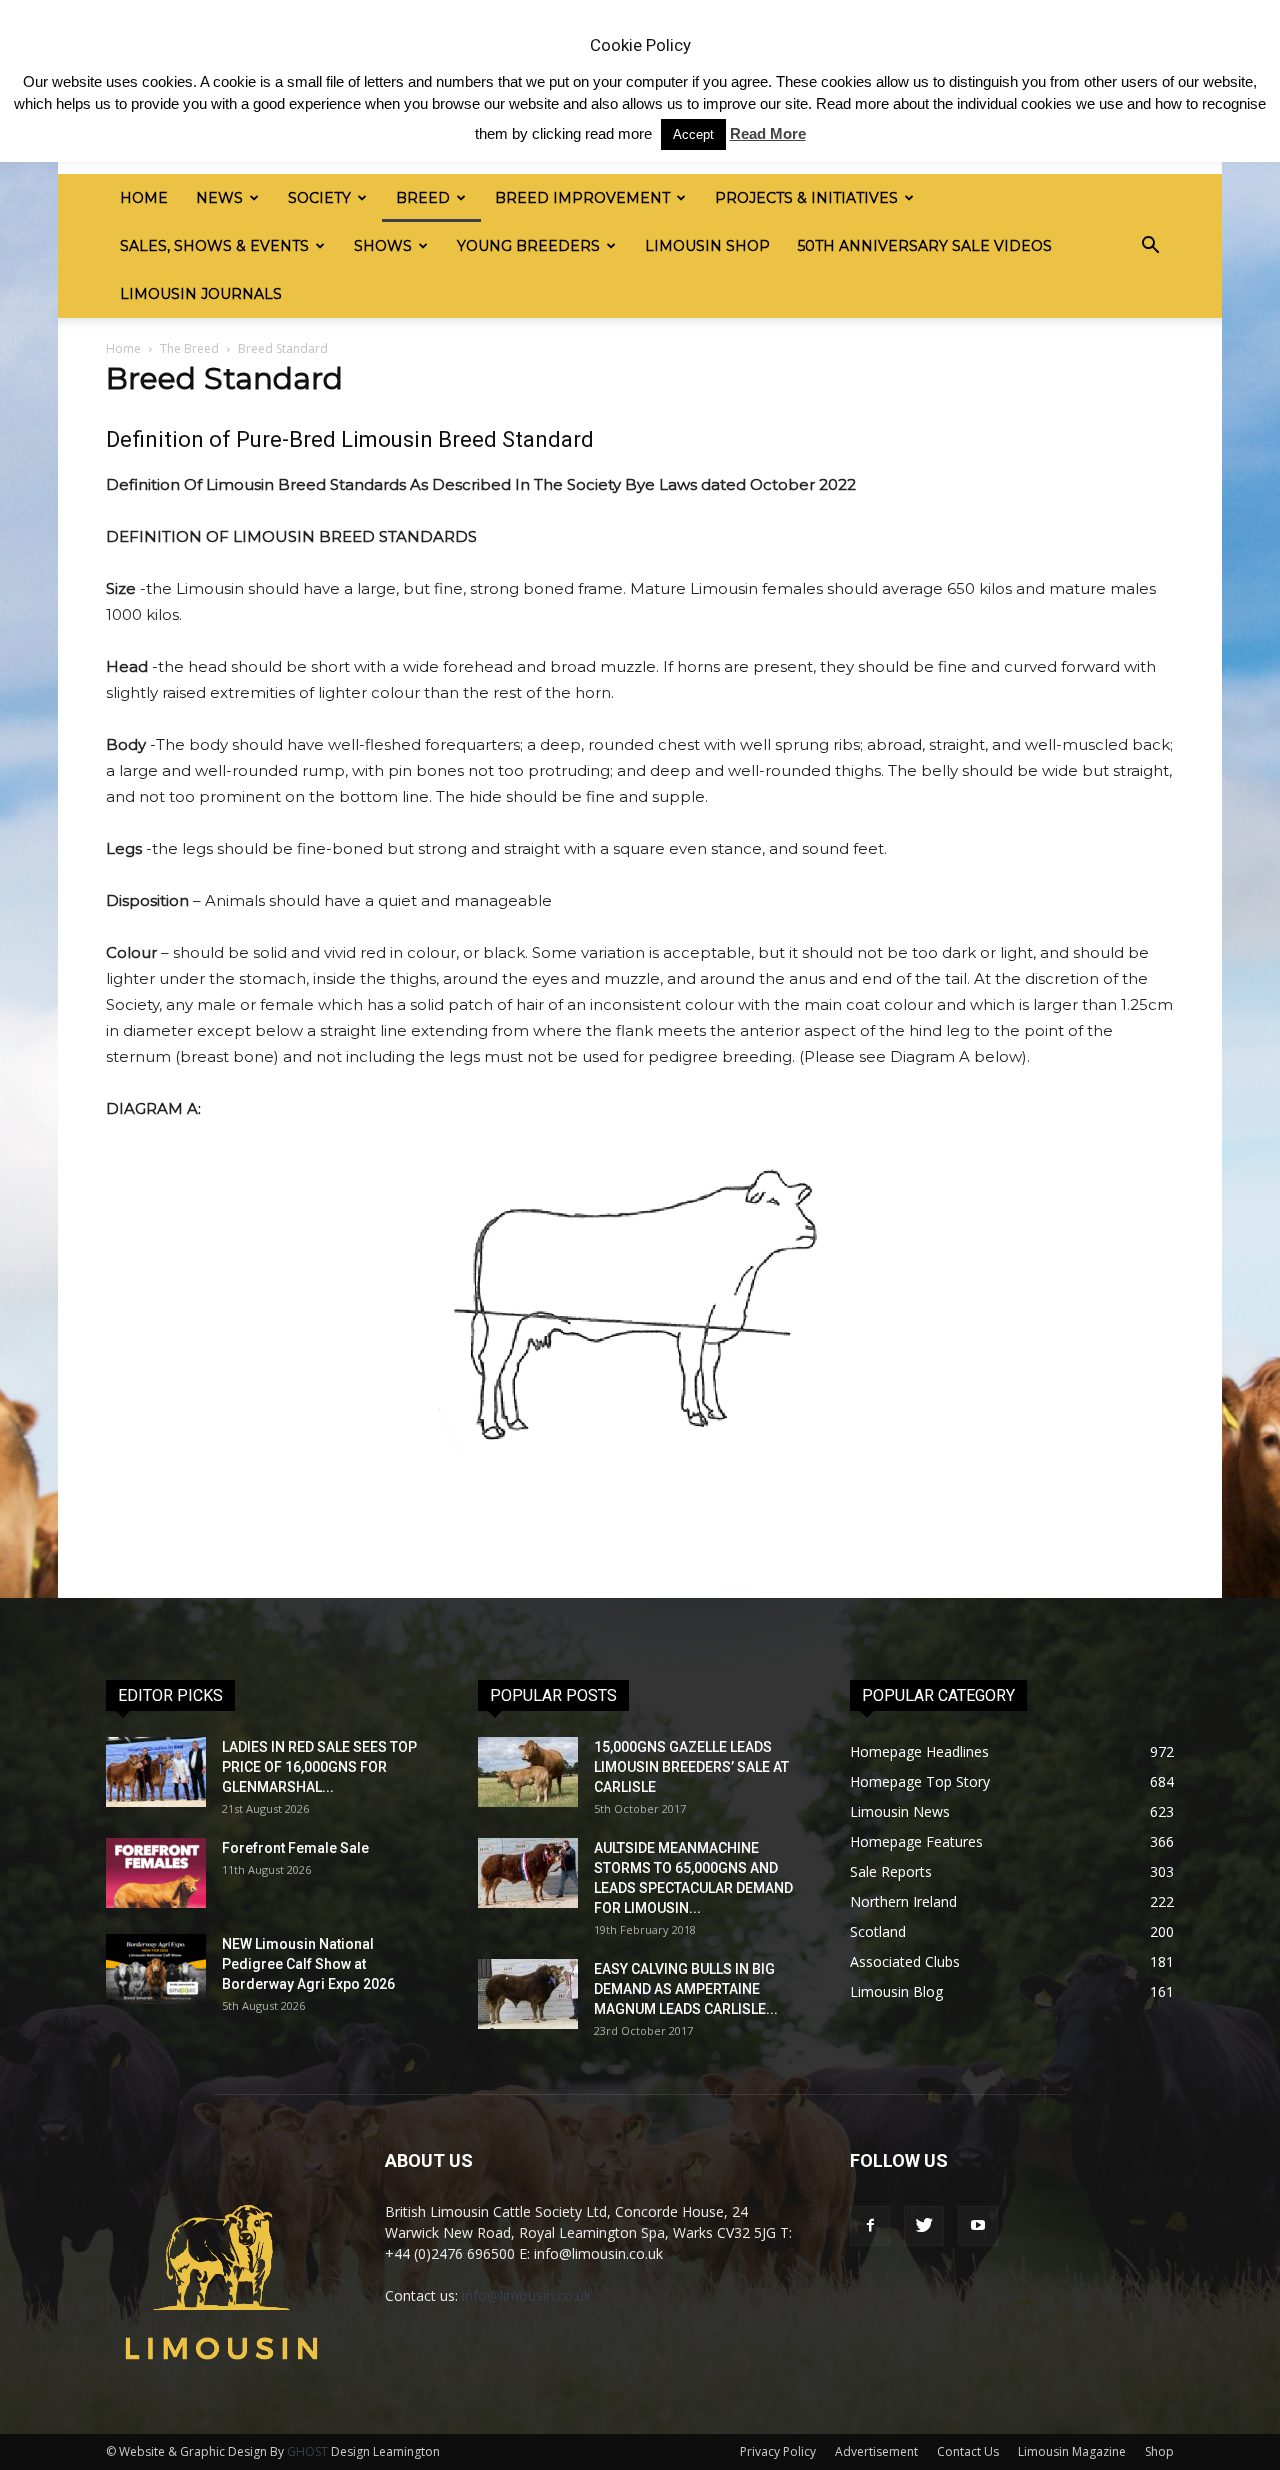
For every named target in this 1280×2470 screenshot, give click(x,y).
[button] (1150, 246)
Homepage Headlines (919, 1751)
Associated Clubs (905, 1961)
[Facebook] (870, 2226)
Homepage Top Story (920, 1781)
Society (319, 198)
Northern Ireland (903, 1901)
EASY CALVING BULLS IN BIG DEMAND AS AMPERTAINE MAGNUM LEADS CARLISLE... (686, 1989)
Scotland (878, 1931)
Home (144, 198)
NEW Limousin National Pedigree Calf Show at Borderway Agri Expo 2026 (308, 1964)
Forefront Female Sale (295, 1848)
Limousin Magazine (1072, 2451)
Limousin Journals (201, 294)
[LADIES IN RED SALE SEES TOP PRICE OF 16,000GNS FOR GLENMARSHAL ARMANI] (156, 1772)
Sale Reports (891, 1871)
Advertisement (876, 2451)
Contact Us (968, 2451)
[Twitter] (924, 2226)
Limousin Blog (896, 1991)
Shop (1159, 2451)
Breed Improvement (582, 198)
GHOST (307, 2451)
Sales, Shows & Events (214, 246)
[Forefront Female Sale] (156, 1873)
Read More (768, 133)
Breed (423, 198)
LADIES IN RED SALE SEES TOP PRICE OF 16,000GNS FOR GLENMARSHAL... (319, 1767)
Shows (383, 246)
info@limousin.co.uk (526, 2295)
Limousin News (900, 1811)
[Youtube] (978, 2226)
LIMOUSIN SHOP (707, 246)
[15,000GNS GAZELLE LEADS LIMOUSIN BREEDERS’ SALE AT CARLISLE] (528, 1772)
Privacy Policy (778, 2451)
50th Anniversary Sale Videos (925, 246)
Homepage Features (916, 1841)
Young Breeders (528, 246)
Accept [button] (693, 134)
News (219, 198)
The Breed (189, 348)
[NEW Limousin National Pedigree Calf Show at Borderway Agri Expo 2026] (156, 1969)
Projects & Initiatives (806, 198)
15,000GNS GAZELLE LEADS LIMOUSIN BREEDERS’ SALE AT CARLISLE (691, 1767)
